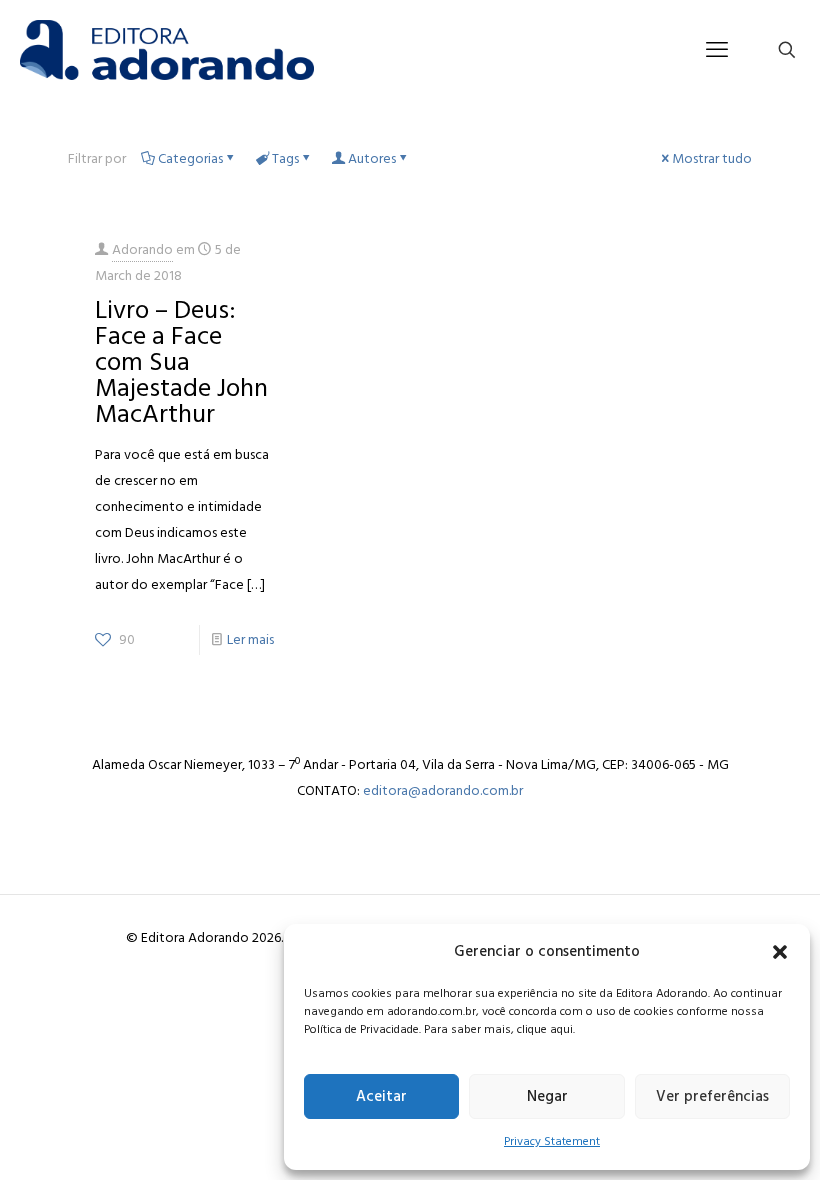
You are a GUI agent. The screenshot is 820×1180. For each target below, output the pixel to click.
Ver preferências (712, 1096)
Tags (285, 158)
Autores (372, 158)
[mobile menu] (717, 50)
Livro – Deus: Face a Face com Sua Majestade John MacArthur (181, 362)
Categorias (190, 158)
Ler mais (250, 639)
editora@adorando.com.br (443, 790)
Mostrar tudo (712, 158)
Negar (547, 1096)
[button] (780, 952)
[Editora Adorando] (167, 50)
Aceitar (381, 1096)
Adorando (142, 249)
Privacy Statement (552, 1141)
